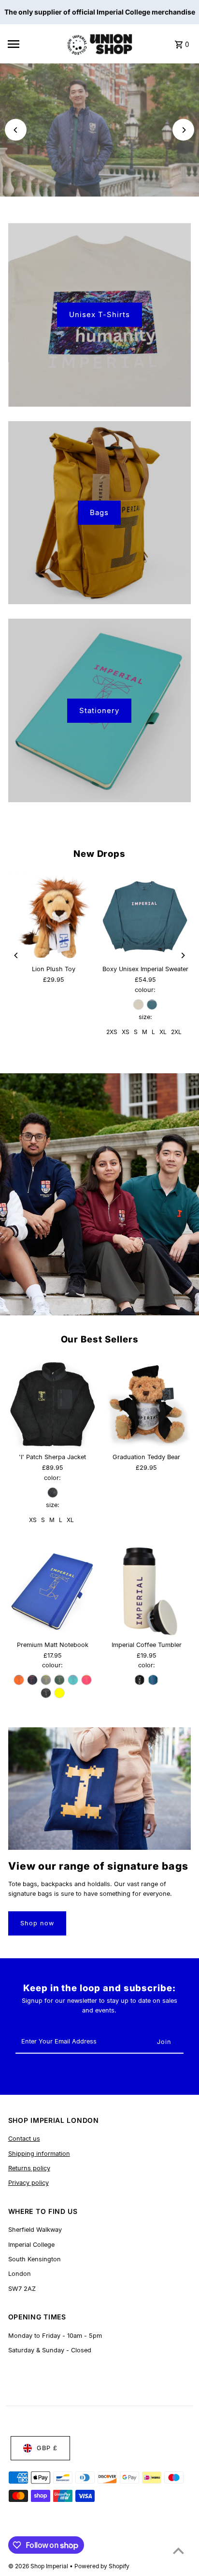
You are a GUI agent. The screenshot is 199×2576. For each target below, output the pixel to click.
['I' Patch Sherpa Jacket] (53, 1404)
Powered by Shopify (102, 2566)
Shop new (100, 143)
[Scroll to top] (178, 2551)
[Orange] (19, 1680)
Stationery (99, 710)
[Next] (183, 130)
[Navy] (32, 1680)
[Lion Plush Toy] (54, 917)
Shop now (37, 1923)
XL (163, 1032)
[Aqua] (73, 1680)
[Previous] (16, 130)
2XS (112, 1032)
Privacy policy (28, 2183)
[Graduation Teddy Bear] (146, 1404)
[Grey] (46, 1680)
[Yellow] (59, 1693)
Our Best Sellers (100, 1339)
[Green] (59, 1680)
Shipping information (39, 2154)
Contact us (24, 2139)
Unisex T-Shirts (99, 314)
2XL (176, 1032)
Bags (99, 512)
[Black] (53, 1493)
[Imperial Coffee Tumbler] (146, 1591)
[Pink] (86, 1680)
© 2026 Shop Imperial (39, 2566)
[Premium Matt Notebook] (53, 1591)
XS (126, 1032)
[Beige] (139, 1005)
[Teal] (153, 1680)
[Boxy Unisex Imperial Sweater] (145, 917)
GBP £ (47, 2448)
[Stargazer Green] (152, 1005)
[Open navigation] (34, 44)
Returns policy (29, 2168)
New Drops (99, 854)
